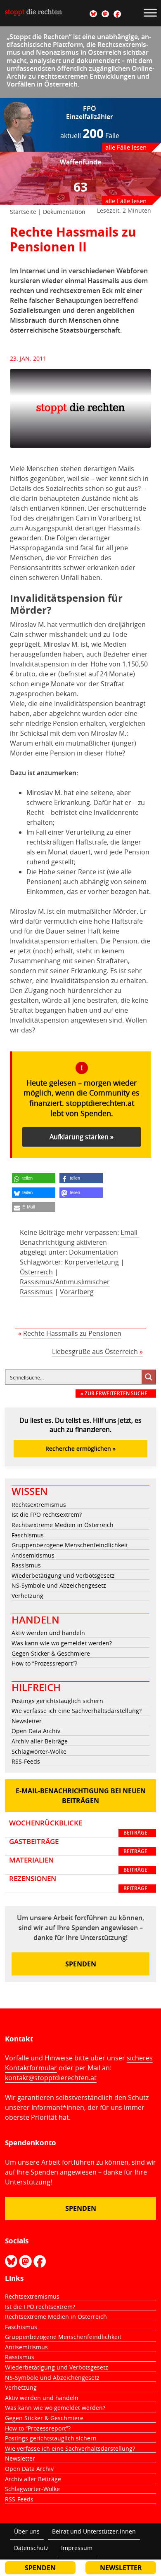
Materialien (78, 1865)
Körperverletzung (92, 1262)
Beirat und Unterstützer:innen (94, 2531)
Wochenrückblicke (78, 1828)
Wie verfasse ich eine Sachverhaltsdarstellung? (77, 1711)
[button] (34, 1178)
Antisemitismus (33, 1555)
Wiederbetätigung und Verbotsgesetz (63, 1575)
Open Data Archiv (36, 1731)
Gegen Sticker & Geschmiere (51, 1653)
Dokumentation (64, 212)
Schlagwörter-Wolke (39, 1751)
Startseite (23, 212)
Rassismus (26, 1565)
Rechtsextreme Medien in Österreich (63, 1525)
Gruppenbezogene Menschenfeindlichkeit (70, 1545)
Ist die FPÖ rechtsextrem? (47, 1514)
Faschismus (28, 1535)
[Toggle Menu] (150, 13)
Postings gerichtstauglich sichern (57, 1701)
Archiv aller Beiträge (40, 1741)
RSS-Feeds (26, 1761)
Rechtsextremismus (39, 1505)
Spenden (81, 1964)
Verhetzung (27, 1596)
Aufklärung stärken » (82, 1137)
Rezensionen (78, 1883)
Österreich (36, 1272)
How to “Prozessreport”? (44, 1663)
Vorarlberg (77, 1292)
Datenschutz (31, 2548)
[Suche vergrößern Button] (149, 1377)
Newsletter (27, 1721)
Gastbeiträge (78, 1846)
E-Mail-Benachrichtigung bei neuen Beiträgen (81, 1796)
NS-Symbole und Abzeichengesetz (59, 1585)
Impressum (77, 2548)
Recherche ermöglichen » (80, 1449)
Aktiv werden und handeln (48, 1633)
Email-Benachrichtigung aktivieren (80, 1237)
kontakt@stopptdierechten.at (51, 2078)
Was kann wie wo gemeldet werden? (62, 1643)
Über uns (27, 2531)
